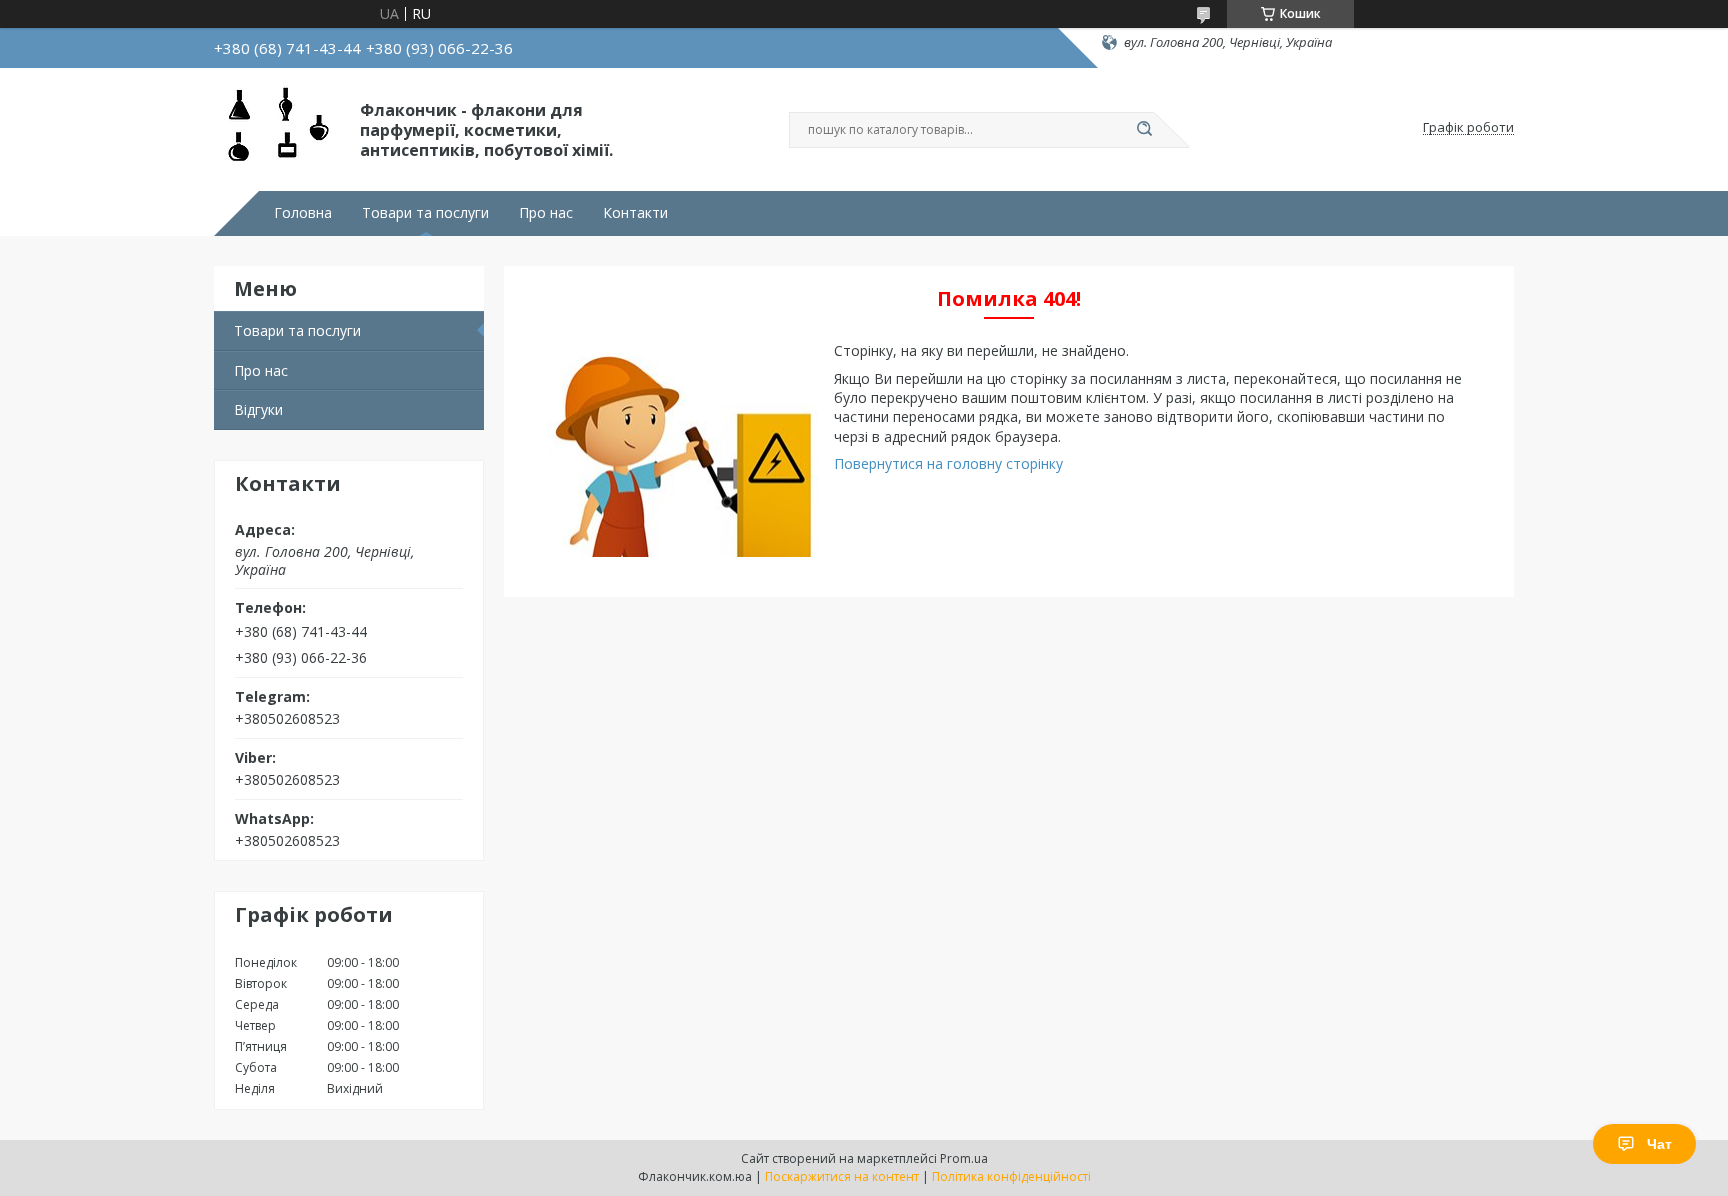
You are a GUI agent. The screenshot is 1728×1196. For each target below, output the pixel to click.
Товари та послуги (425, 213)
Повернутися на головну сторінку (948, 463)
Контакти (635, 213)
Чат (1659, 1144)
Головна (303, 213)
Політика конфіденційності (1011, 1176)
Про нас (546, 213)
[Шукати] (1144, 130)
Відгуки (258, 409)
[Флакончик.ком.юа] (278, 128)
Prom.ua (964, 1158)
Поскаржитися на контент (842, 1176)
